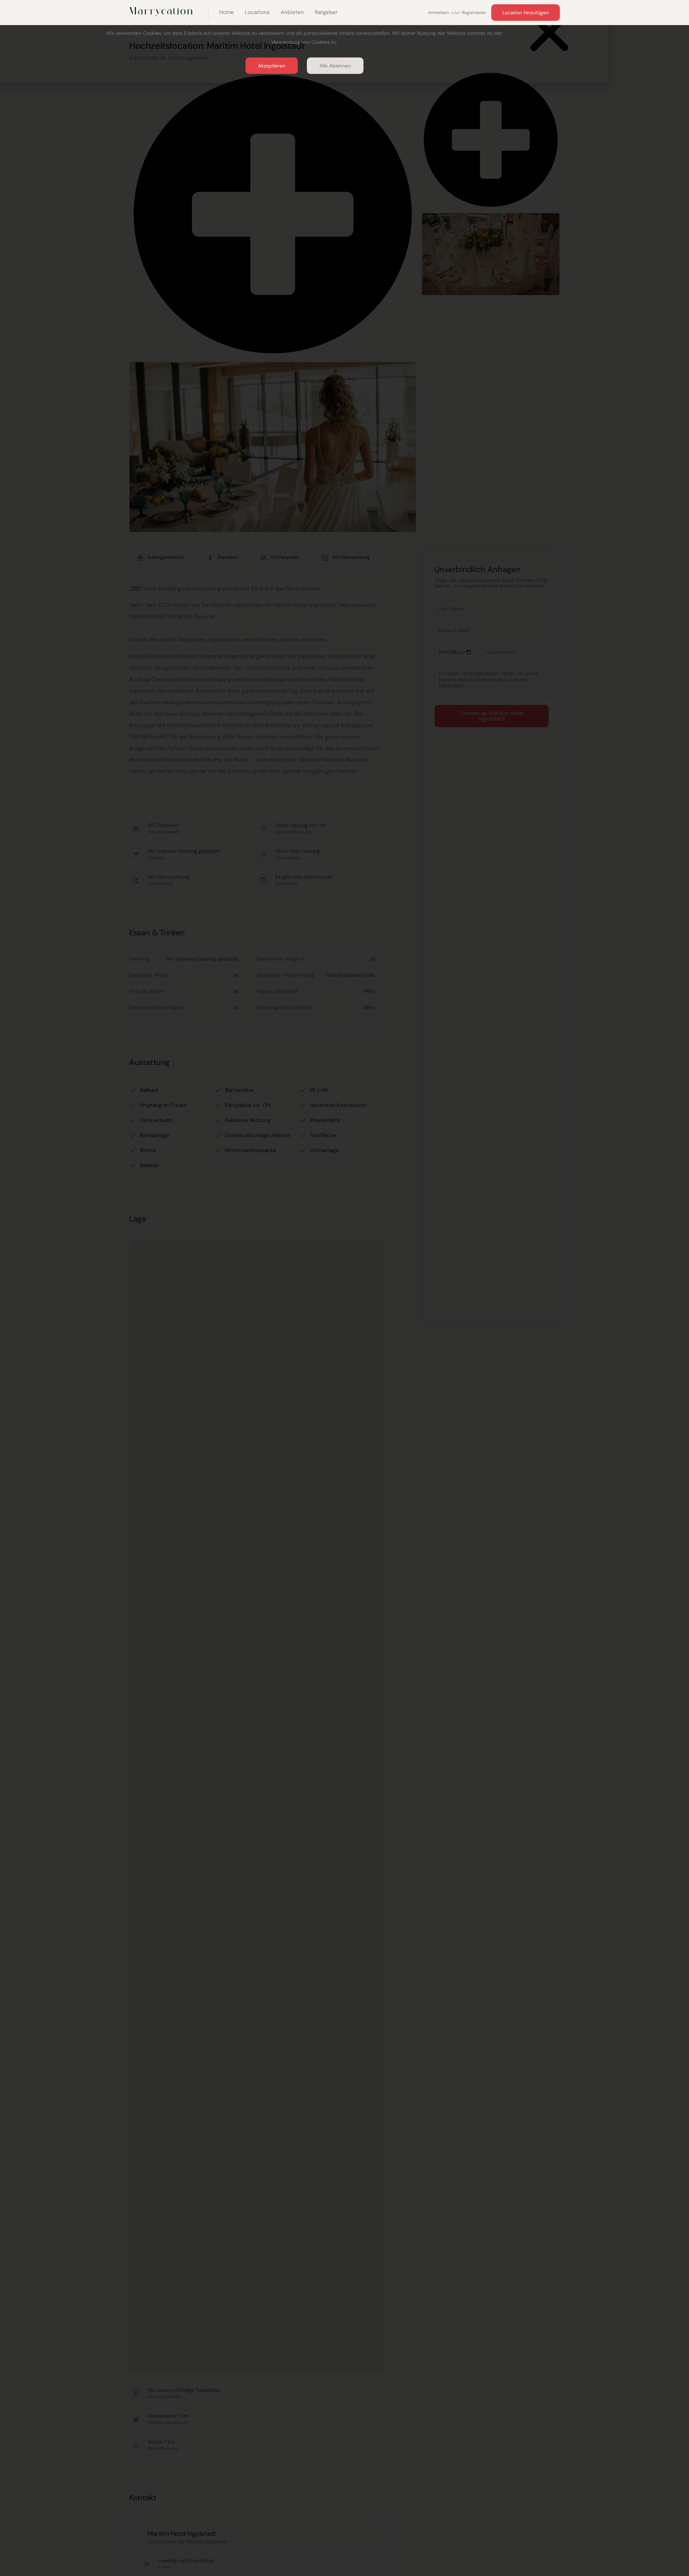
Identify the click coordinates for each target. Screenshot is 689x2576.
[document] (344, 1288)
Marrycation (161, 11)
